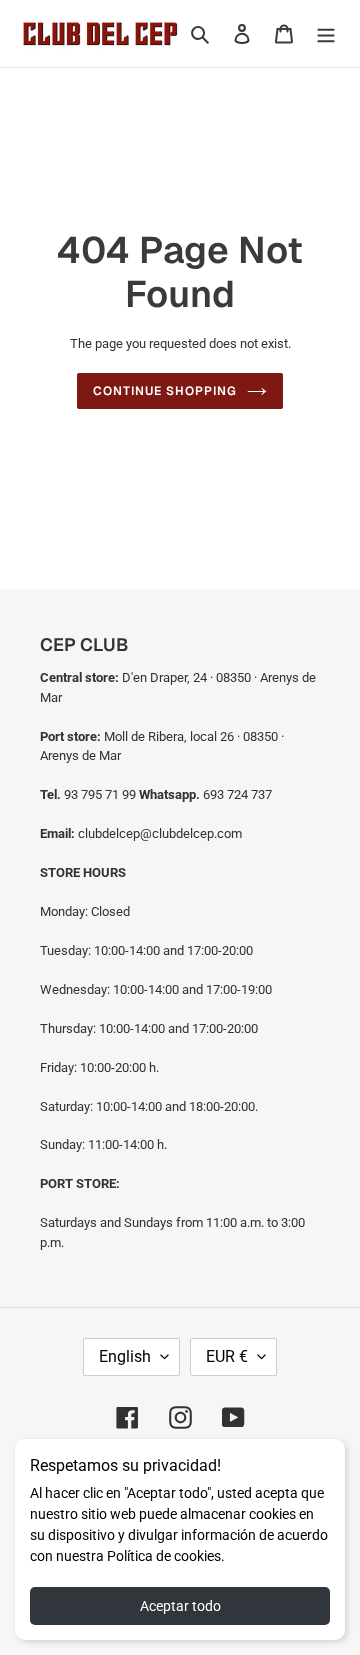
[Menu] (326, 33)
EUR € (227, 1356)
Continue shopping (164, 391)
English (125, 1356)
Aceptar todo (180, 1606)
